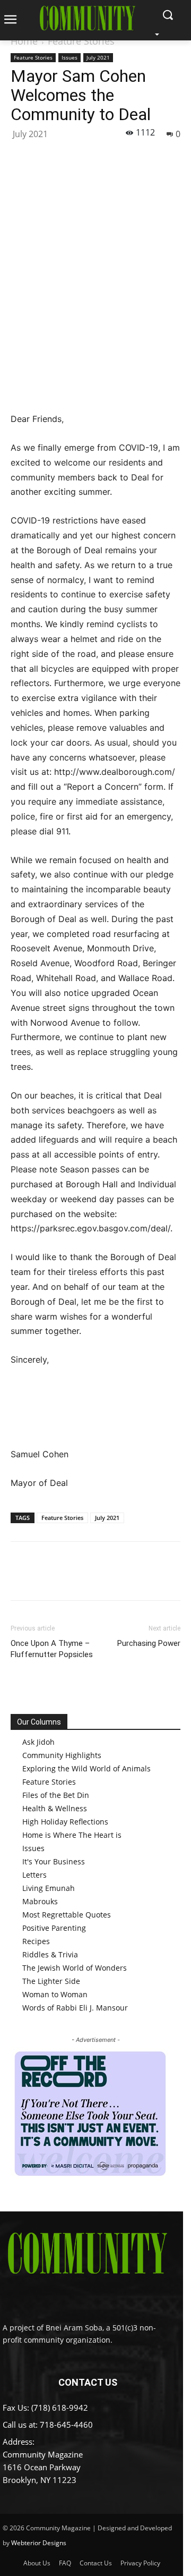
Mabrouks (40, 1901)
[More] (119, 157)
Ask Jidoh (38, 1742)
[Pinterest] (70, 157)
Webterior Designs (39, 2543)
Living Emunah (49, 1888)
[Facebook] (21, 157)
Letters (34, 1875)
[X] (46, 157)
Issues (70, 57)
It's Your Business (54, 1861)
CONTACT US (88, 2382)
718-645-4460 (66, 2425)
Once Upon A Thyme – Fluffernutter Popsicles (52, 1649)
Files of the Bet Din (56, 1795)
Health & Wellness (55, 1808)
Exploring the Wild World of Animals (86, 1768)
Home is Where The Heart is (72, 1835)
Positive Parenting (54, 1928)
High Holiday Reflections (65, 1822)
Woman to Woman (55, 1994)
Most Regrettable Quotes (67, 1915)
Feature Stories (81, 41)
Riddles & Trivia (50, 1954)
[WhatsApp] (94, 157)
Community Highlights (62, 1755)
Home (24, 41)
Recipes (36, 1941)
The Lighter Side (51, 1981)
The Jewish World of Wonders (75, 1968)
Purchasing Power (149, 1643)
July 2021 (98, 57)
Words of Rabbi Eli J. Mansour (75, 2008)
